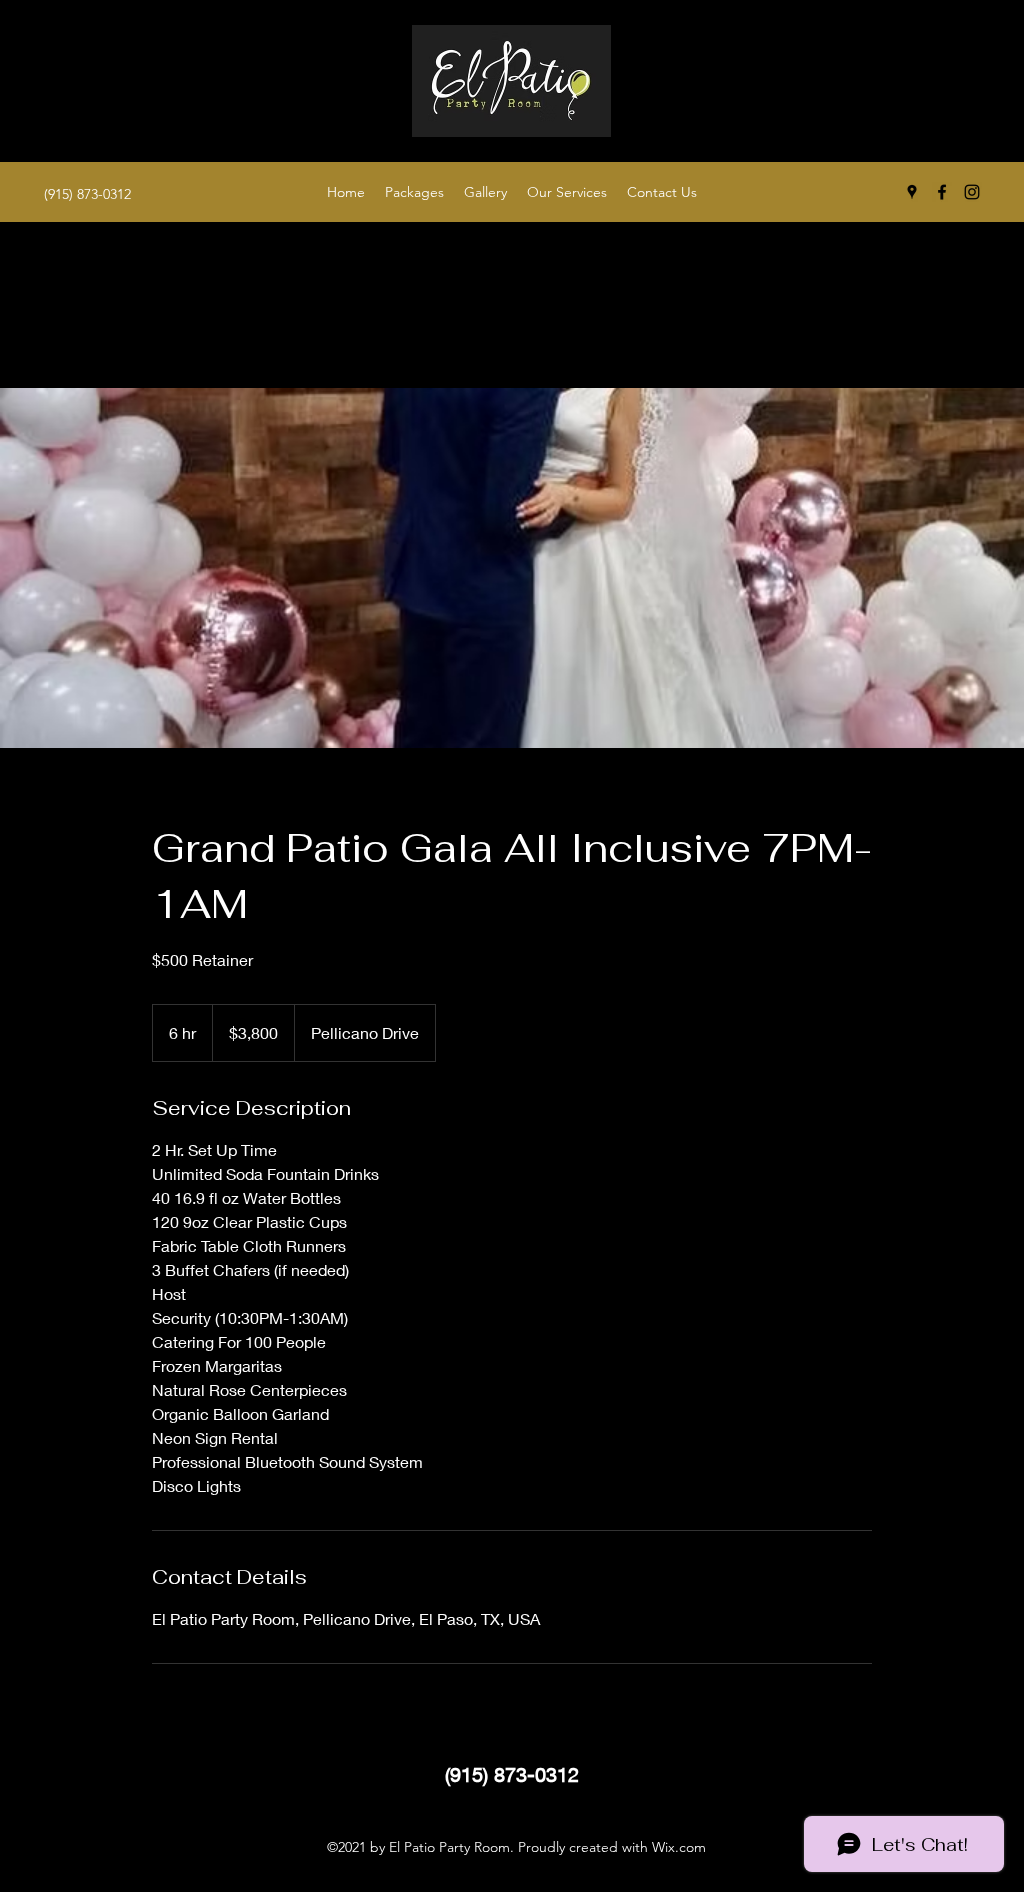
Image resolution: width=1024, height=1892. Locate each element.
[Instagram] (972, 192)
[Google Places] (912, 192)
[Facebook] (942, 192)
